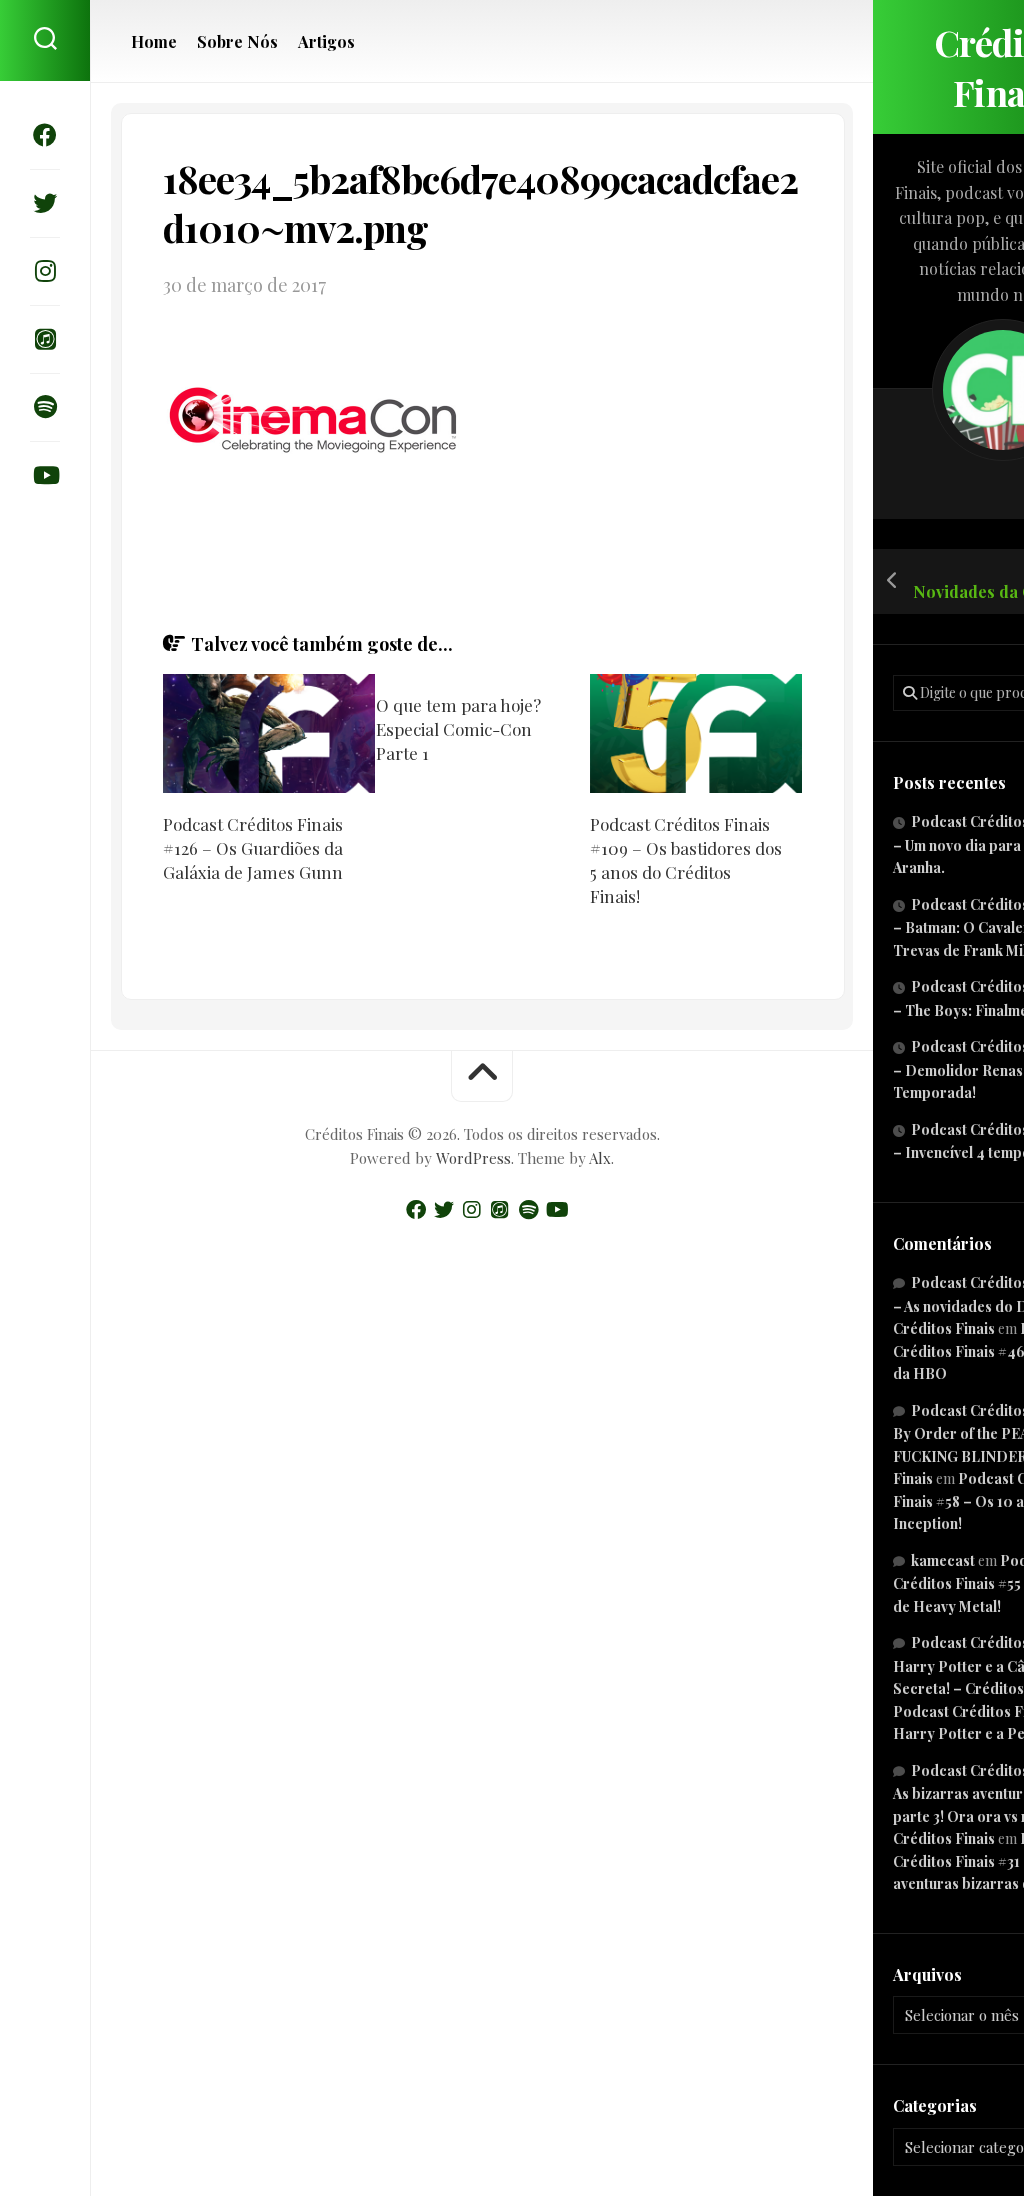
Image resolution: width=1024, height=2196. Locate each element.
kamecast (943, 1560)
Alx (600, 1158)
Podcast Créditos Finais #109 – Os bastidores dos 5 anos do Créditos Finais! (686, 859)
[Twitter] (45, 203)
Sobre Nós (237, 42)
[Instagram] (45, 271)
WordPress (473, 1158)
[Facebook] (45, 135)
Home (154, 42)
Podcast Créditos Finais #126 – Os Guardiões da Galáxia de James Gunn (253, 848)
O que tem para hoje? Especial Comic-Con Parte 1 (458, 729)
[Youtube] (45, 475)
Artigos (326, 42)
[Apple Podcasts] (45, 339)
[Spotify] (45, 407)
